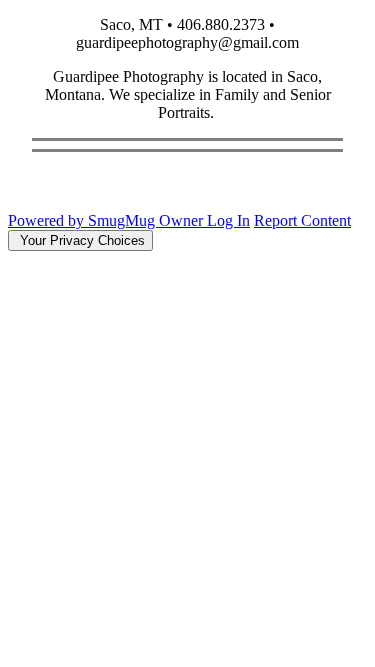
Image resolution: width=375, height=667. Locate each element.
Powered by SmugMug (83, 220)
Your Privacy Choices (80, 240)
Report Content (302, 220)
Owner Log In (204, 220)
